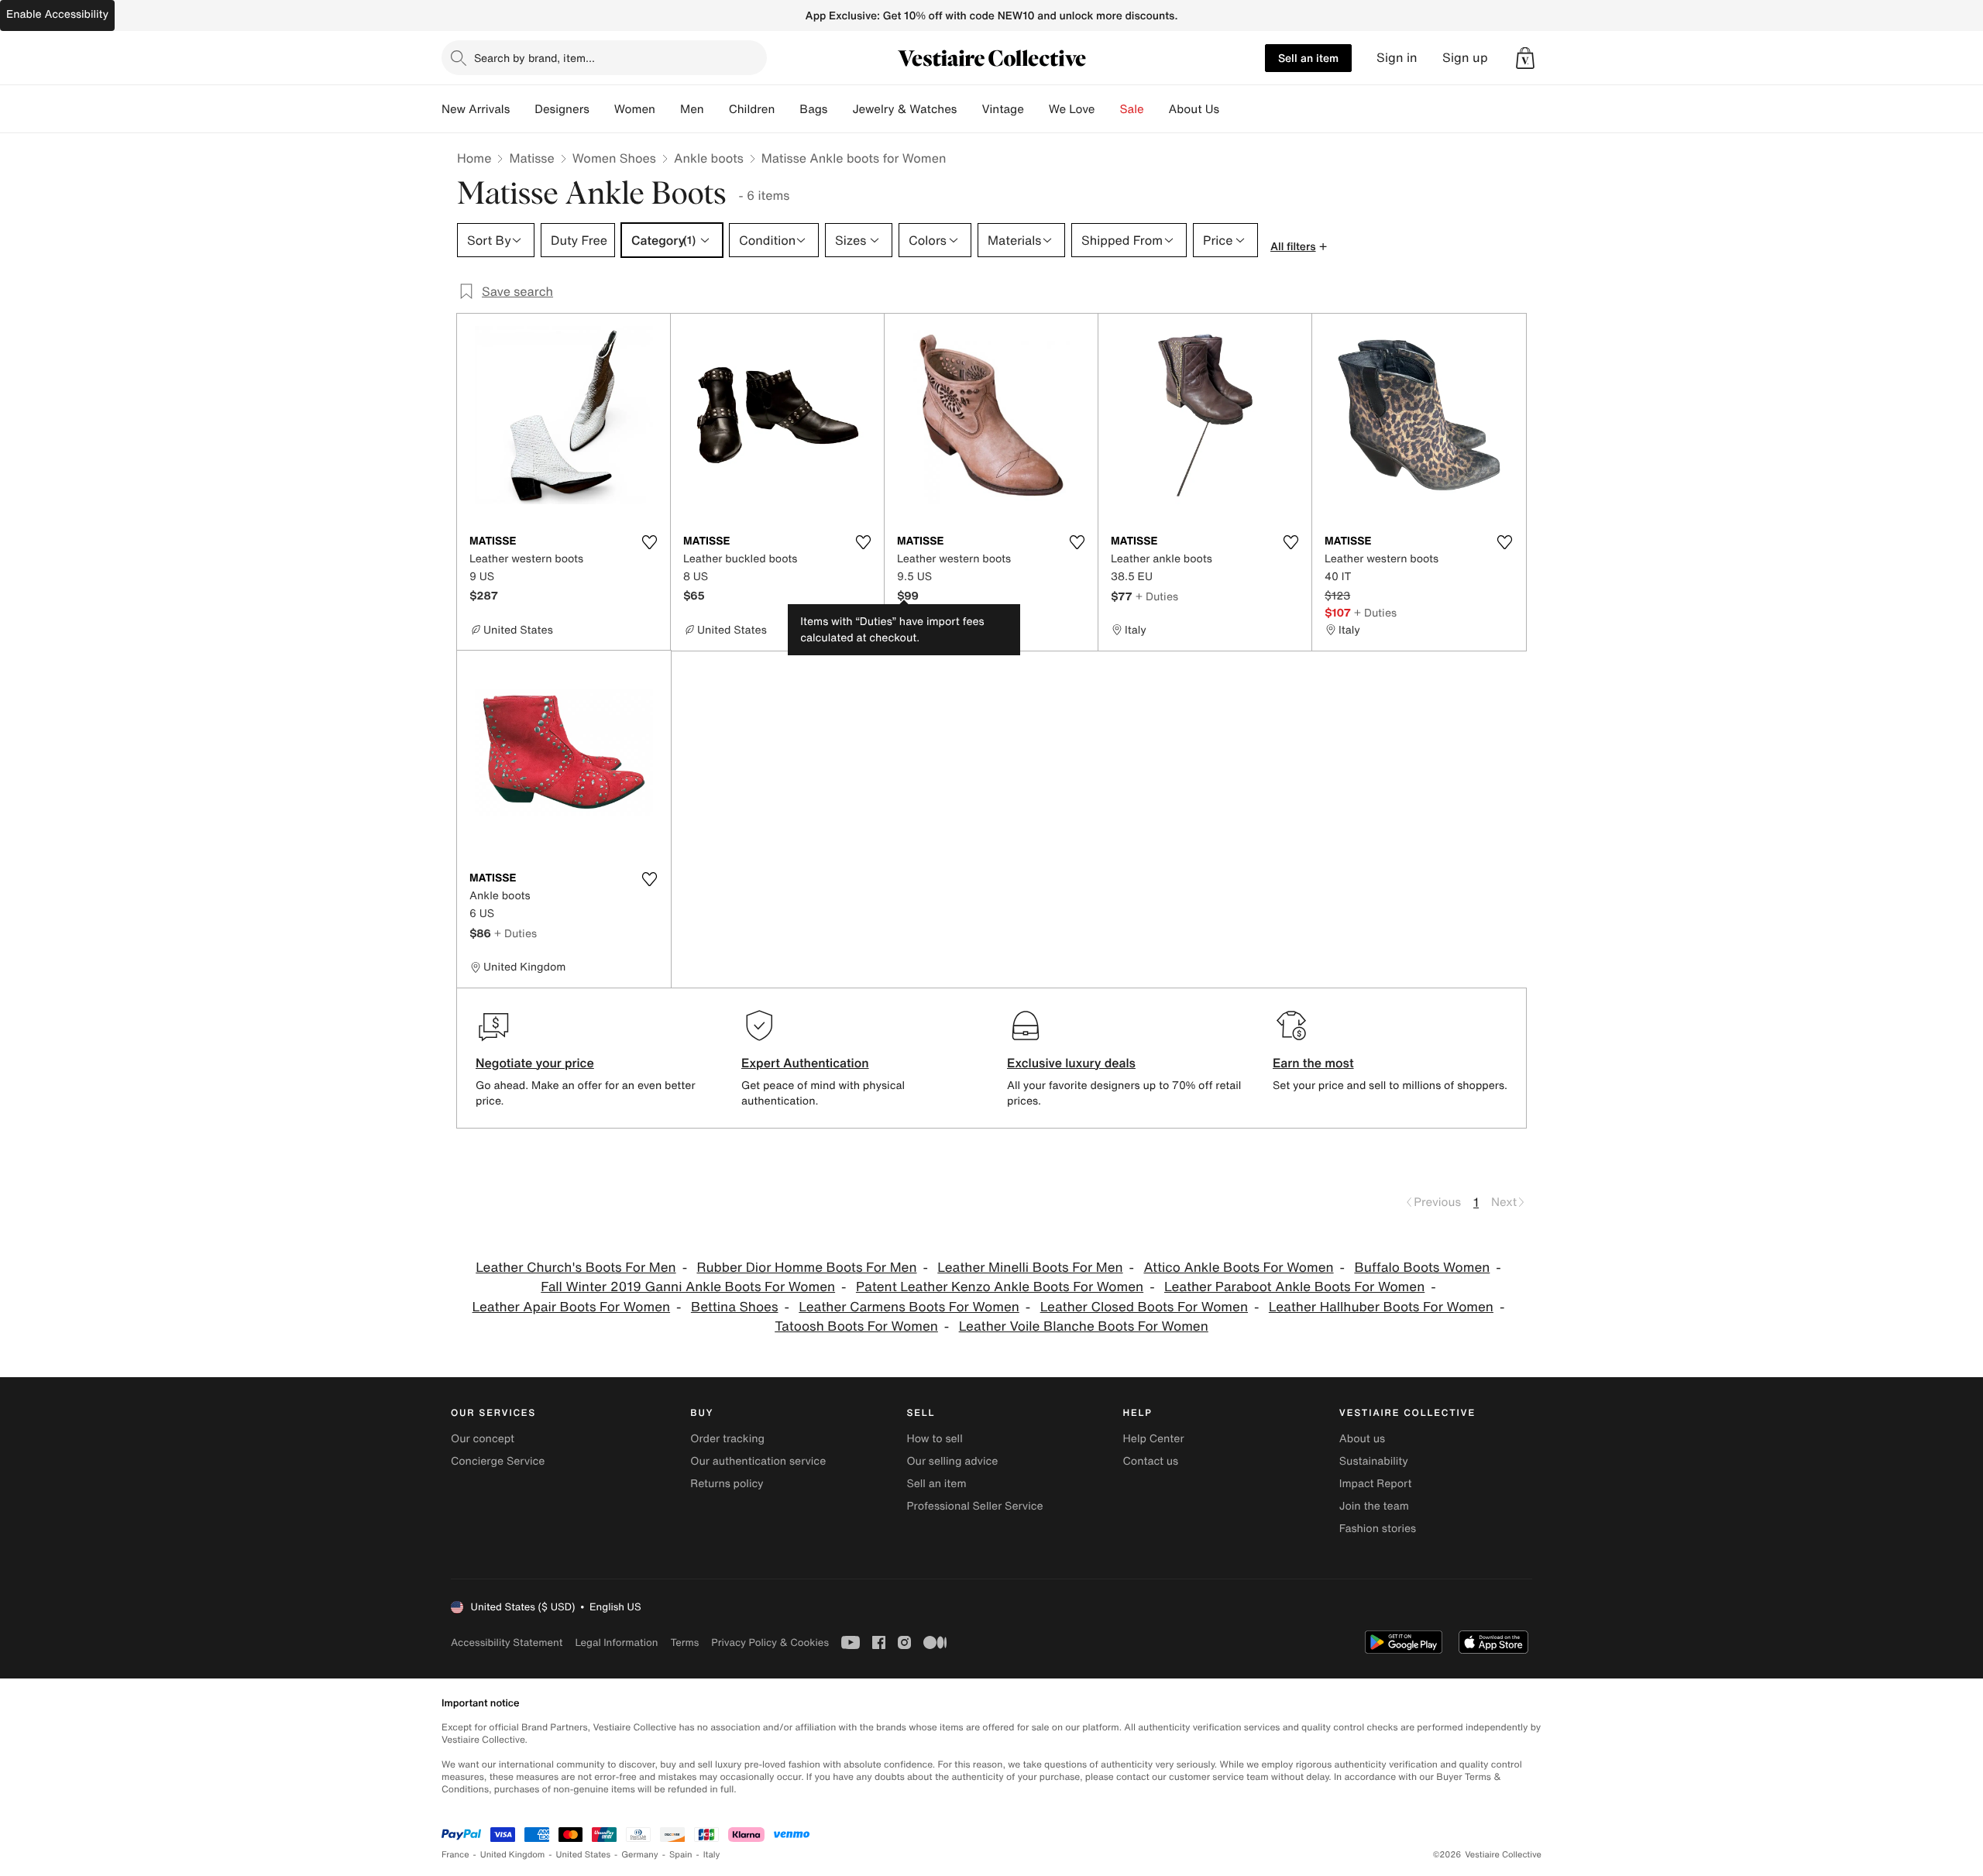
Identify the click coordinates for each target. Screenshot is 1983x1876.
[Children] (787, 109)
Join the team (1374, 1506)
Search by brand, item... (534, 58)
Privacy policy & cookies (770, 1642)
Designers (562, 109)
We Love (1072, 109)
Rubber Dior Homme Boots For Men (806, 1268)
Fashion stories (1378, 1529)
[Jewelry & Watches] (969, 109)
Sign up (1465, 58)
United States (584, 1855)
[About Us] (1232, 109)
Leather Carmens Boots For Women (909, 1307)
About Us (1194, 109)
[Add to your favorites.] (649, 542)
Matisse (531, 158)
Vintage (1002, 109)
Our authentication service (758, 1461)
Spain (681, 1855)
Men (692, 109)
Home (474, 158)
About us (1362, 1439)
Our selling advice (952, 1461)
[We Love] (1108, 109)
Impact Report (1376, 1484)
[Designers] (602, 109)
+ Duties (1157, 596)
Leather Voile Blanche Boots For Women (1084, 1326)
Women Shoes (614, 158)
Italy (712, 1855)
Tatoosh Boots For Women (856, 1326)
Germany (640, 1855)
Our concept (483, 1439)
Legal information (616, 1642)
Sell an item (1308, 58)
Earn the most (1313, 1063)
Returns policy (727, 1484)
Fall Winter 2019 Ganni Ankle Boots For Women (688, 1287)
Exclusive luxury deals (1071, 1063)
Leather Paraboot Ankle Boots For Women (1294, 1287)
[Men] (717, 109)
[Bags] (840, 109)
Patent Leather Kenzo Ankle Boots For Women (1000, 1287)
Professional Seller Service (974, 1506)
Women (635, 109)
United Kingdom (513, 1855)
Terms (684, 1642)
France (455, 1855)
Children (752, 109)
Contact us (1151, 1461)
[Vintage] (1036, 109)
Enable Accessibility (57, 14)
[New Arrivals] (522, 109)
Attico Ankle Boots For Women (1238, 1268)
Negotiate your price (535, 1063)
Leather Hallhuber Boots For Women (1381, 1307)
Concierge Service (498, 1461)
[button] (1525, 58)
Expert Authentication (805, 1063)
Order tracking (727, 1439)
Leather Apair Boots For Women (572, 1307)
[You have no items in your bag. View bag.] (1525, 58)
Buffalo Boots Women (1422, 1268)
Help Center (1154, 1439)
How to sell (934, 1439)
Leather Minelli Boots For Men (1030, 1268)
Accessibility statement (507, 1642)
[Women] (668, 109)
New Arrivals (476, 109)
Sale (1132, 109)
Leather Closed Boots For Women (1144, 1307)
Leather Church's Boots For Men (576, 1268)
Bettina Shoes (735, 1307)
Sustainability (1374, 1461)
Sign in (1397, 58)
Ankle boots (709, 158)
